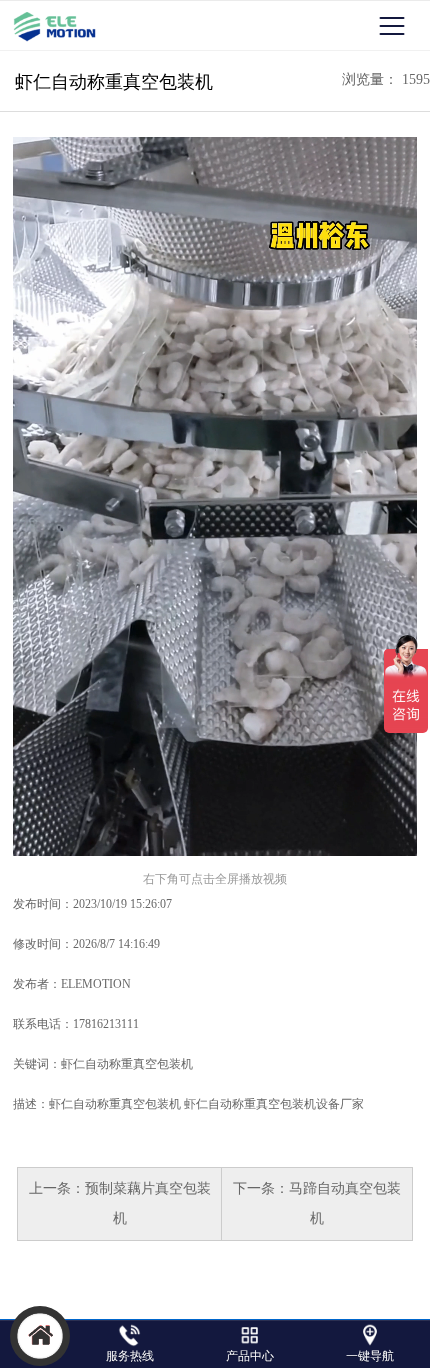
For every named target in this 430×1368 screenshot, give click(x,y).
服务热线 (130, 1356)
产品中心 (250, 1356)
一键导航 (370, 1356)
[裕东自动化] (57, 26)
